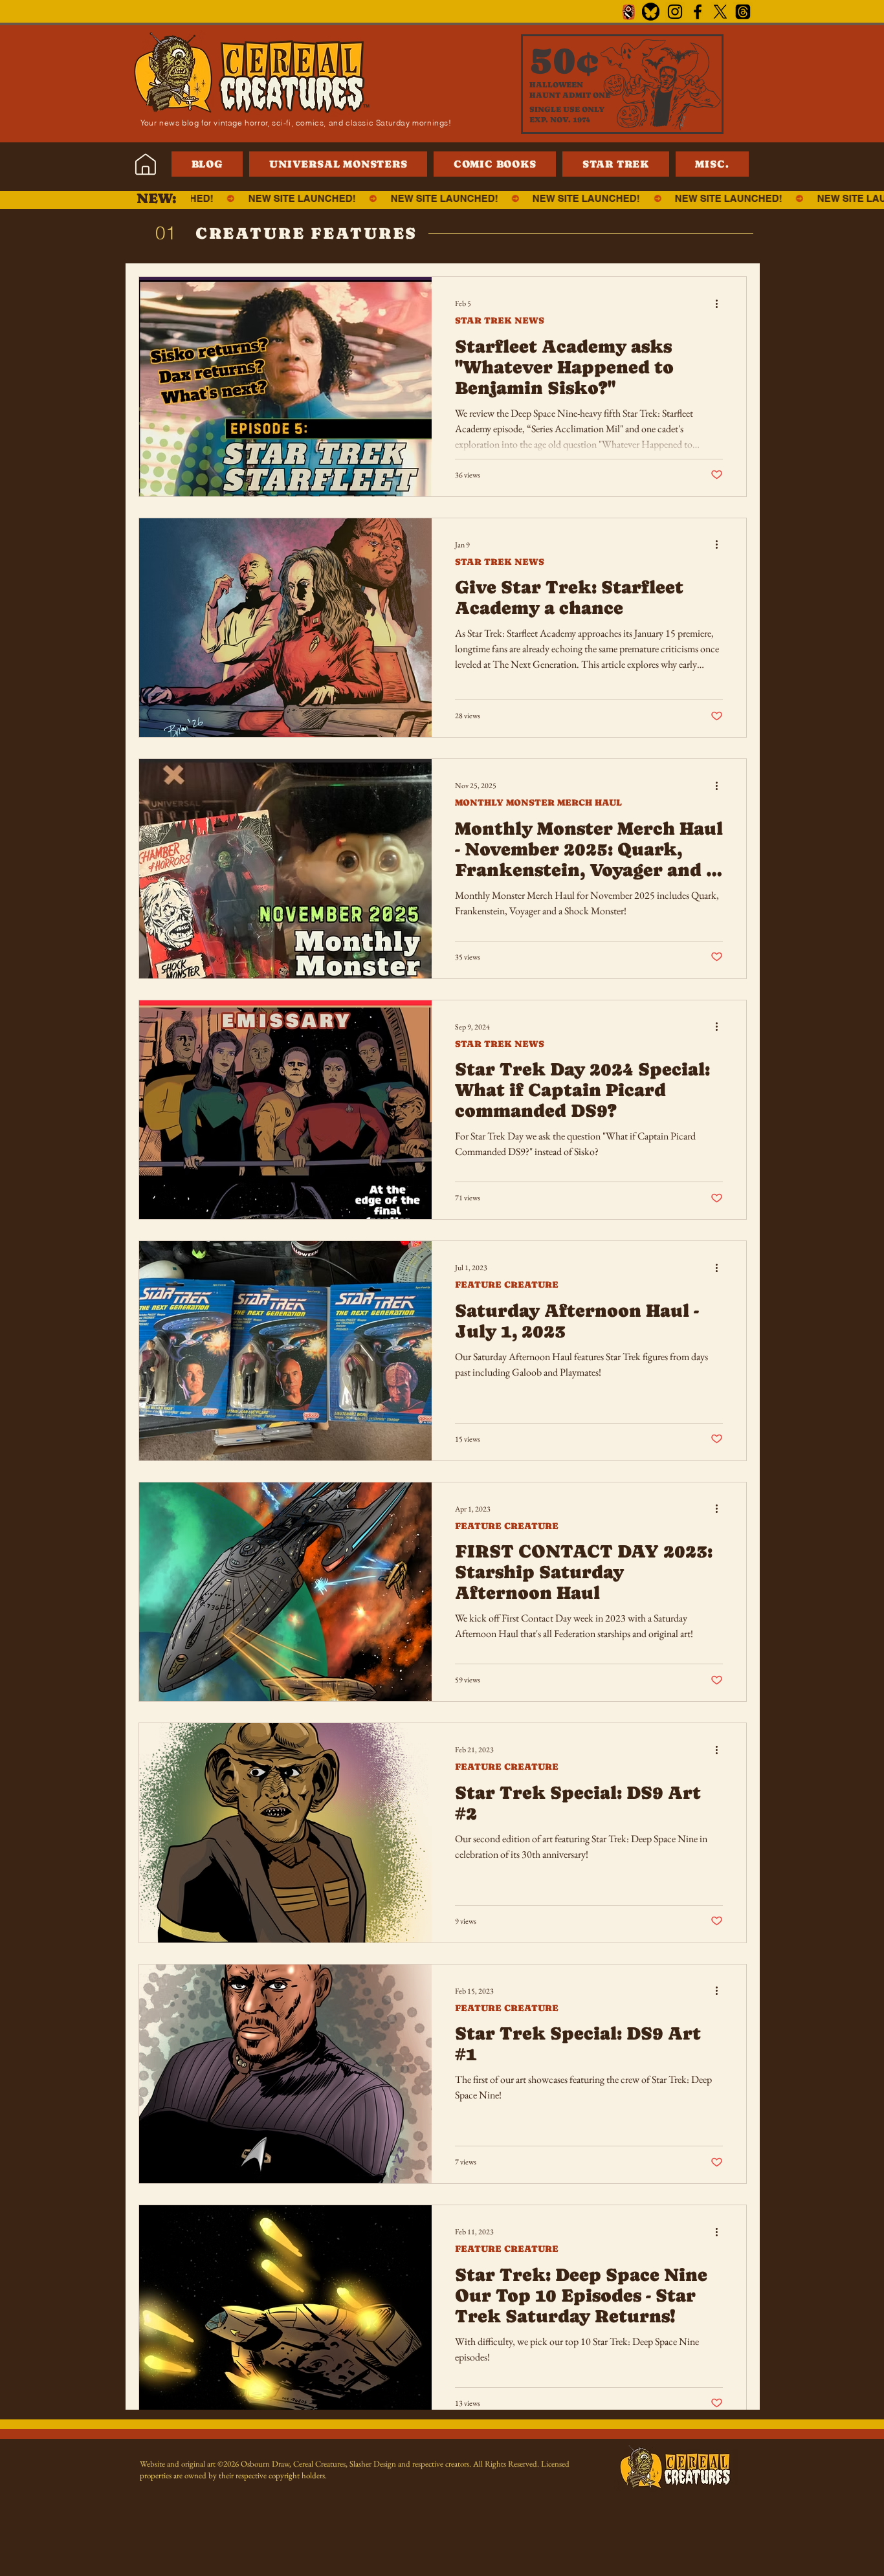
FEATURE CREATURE (507, 1284)
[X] (720, 12)
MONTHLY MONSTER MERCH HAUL (538, 802)
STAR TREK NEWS (500, 320)
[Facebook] (698, 12)
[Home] (145, 164)
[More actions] (721, 303)
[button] (712, 164)
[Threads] (743, 12)
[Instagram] (675, 12)
